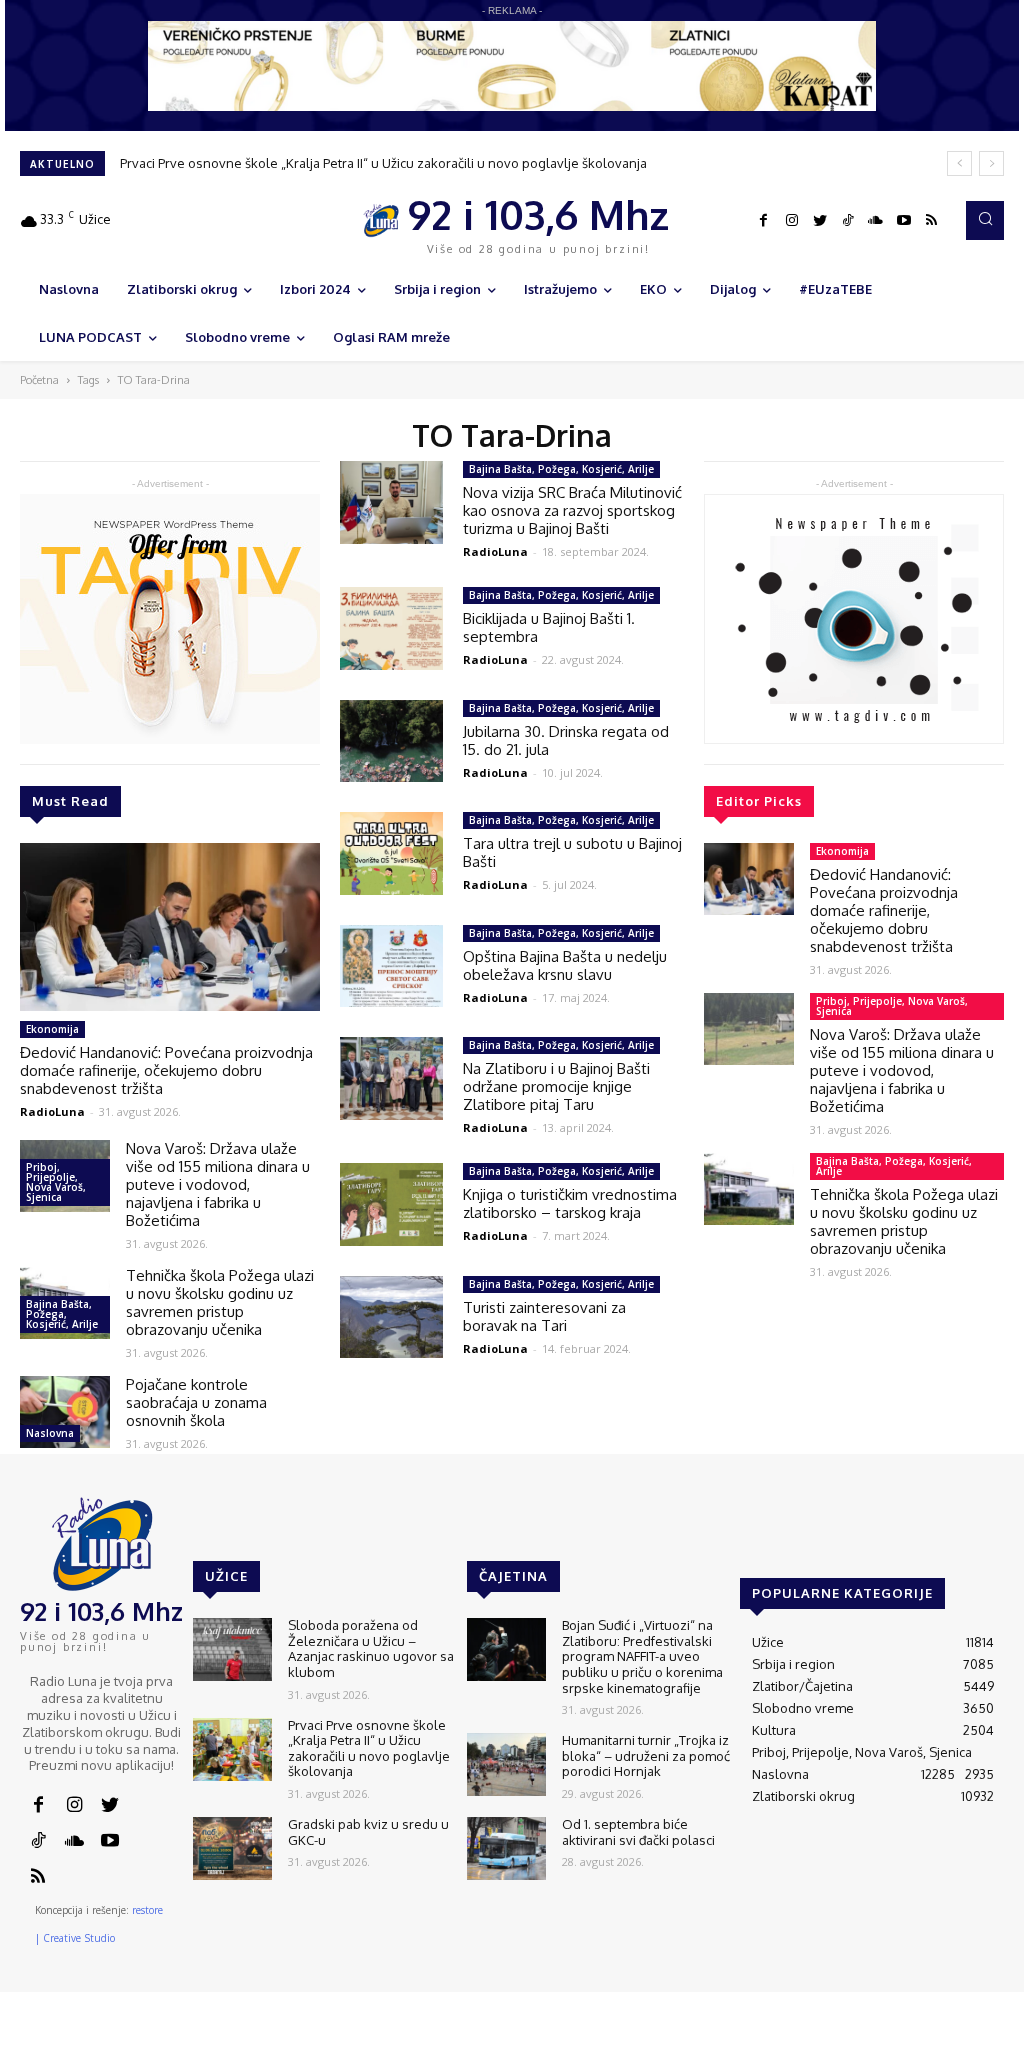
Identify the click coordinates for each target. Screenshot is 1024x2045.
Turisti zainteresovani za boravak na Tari (544, 1316)
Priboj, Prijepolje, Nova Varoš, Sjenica (56, 1182)
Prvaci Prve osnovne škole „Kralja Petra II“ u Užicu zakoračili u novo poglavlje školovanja (383, 163)
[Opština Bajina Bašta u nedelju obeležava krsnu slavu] (391, 966)
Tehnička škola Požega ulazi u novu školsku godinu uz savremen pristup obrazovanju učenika (220, 1302)
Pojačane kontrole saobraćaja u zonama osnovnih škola (196, 1402)
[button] (985, 220)
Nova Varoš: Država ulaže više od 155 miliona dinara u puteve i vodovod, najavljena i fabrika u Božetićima (218, 1184)
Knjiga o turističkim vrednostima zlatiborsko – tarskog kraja (570, 1203)
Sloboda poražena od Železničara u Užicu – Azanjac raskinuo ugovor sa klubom (371, 1648)
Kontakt (697, 2030)
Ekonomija (52, 1029)
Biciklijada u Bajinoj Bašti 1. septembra (549, 627)
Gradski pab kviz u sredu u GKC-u (368, 1832)
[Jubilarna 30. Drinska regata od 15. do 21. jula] (391, 741)
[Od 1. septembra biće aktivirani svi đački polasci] (506, 1848)
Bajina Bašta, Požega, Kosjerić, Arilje (62, 1314)
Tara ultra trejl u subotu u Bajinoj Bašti (572, 852)
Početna (39, 380)
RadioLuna (52, 1111)
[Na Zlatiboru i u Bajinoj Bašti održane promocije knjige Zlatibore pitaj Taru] (391, 1078)
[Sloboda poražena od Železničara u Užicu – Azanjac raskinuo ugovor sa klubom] (232, 1649)
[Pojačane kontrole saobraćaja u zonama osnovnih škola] (65, 1412)
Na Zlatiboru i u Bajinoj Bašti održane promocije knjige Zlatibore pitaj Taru (556, 1086)
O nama (635, 2030)
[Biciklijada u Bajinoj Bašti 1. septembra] (391, 628)
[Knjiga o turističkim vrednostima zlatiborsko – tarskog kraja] (391, 1204)
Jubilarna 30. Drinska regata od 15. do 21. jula (566, 740)
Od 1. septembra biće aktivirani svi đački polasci (638, 1832)
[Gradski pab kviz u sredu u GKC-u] (232, 1848)
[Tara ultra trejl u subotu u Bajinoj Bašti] (391, 853)
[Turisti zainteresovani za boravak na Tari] (391, 1317)
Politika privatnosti (873, 2030)
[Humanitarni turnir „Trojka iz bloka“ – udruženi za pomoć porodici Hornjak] (506, 1764)
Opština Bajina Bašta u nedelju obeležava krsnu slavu (565, 965)
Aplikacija (971, 2030)
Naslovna (50, 1433)
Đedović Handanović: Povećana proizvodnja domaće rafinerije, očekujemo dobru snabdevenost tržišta (166, 1070)
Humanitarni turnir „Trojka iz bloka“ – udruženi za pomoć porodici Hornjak (646, 1755)
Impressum (769, 2030)
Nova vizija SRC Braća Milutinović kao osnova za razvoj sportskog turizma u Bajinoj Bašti (572, 510)
